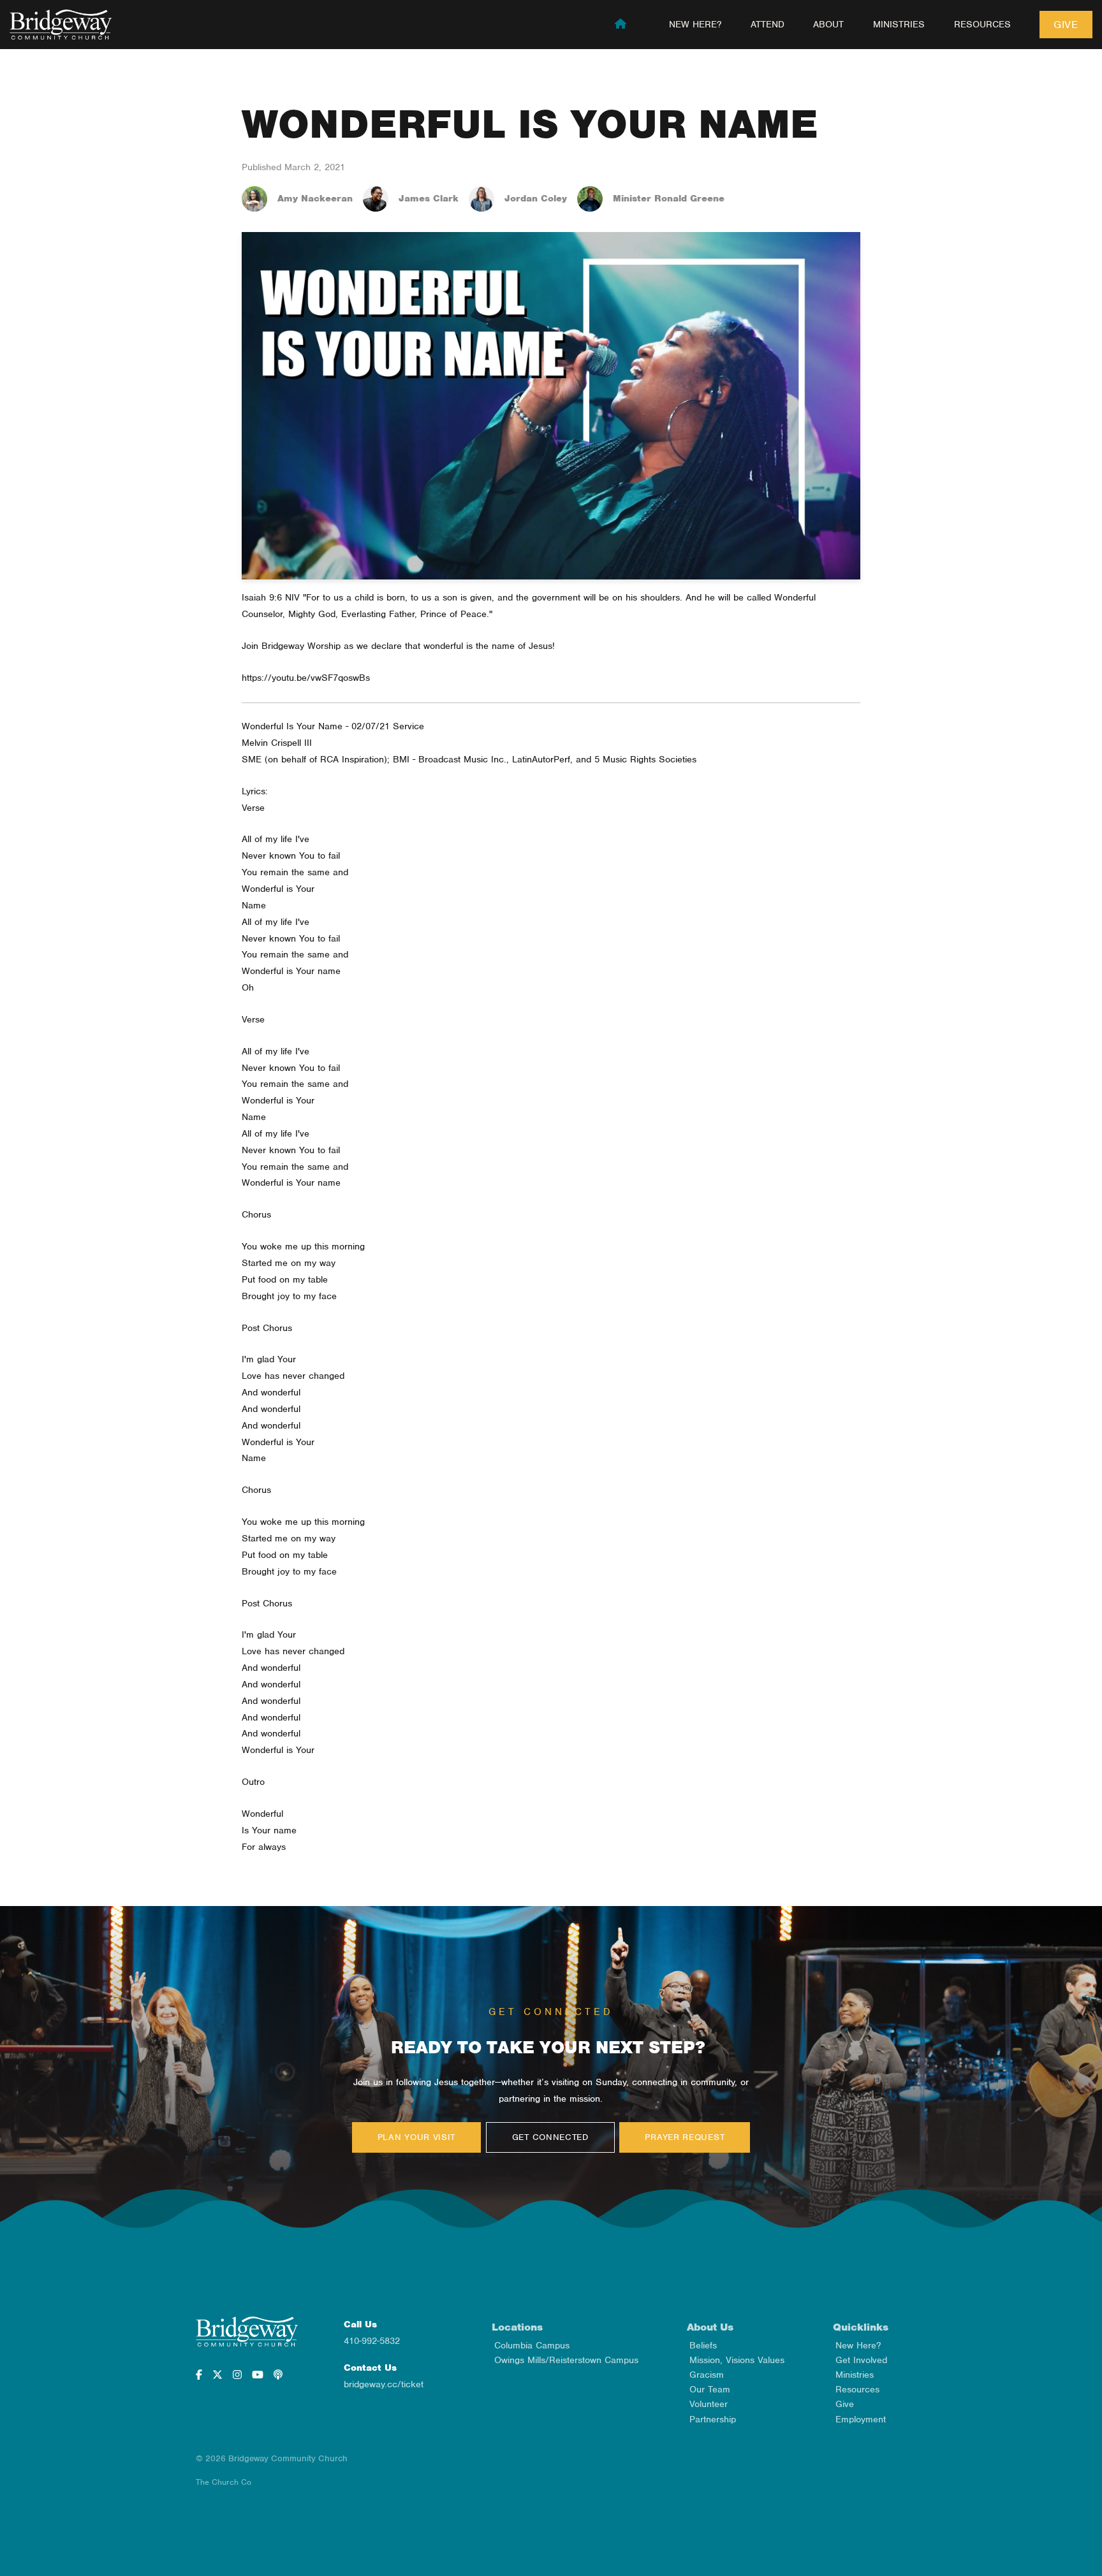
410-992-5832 (372, 2341)
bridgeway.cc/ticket (384, 2384)
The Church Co (224, 2482)
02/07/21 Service (388, 726)
